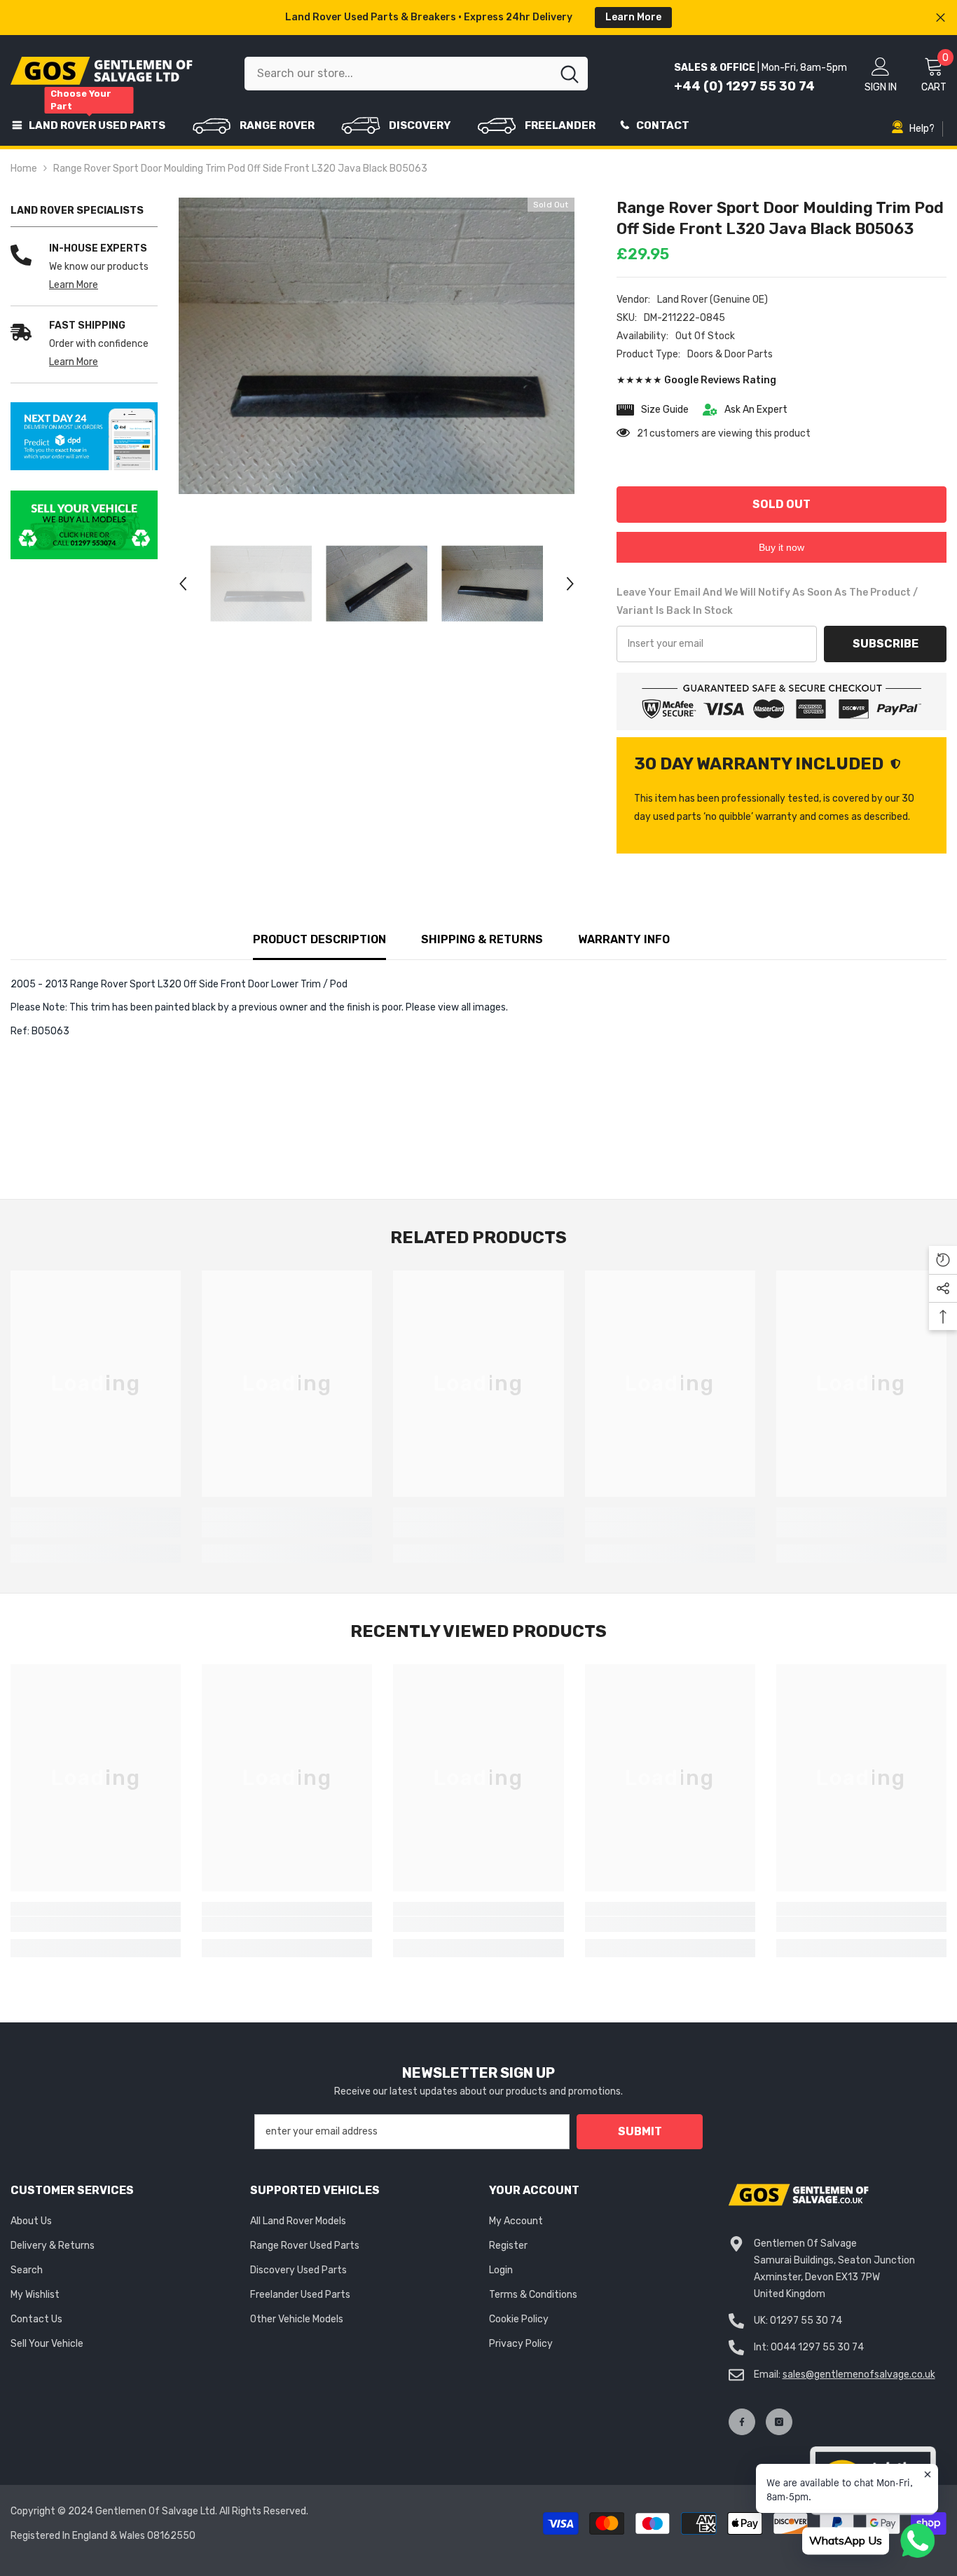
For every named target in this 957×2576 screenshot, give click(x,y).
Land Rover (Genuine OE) (712, 300)
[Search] (416, 74)
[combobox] (398, 74)
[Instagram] (779, 2422)
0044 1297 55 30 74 (817, 2347)
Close (941, 18)
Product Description (319, 939)
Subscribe (886, 644)
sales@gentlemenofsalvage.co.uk (859, 2375)
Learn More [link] (74, 285)
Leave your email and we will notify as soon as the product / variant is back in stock (767, 602)
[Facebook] (742, 2422)
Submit (640, 2131)
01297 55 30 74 (806, 2321)
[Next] (570, 584)
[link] (84, 437)
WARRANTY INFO (624, 939)
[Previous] (183, 584)
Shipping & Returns (482, 939)
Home (24, 169)
